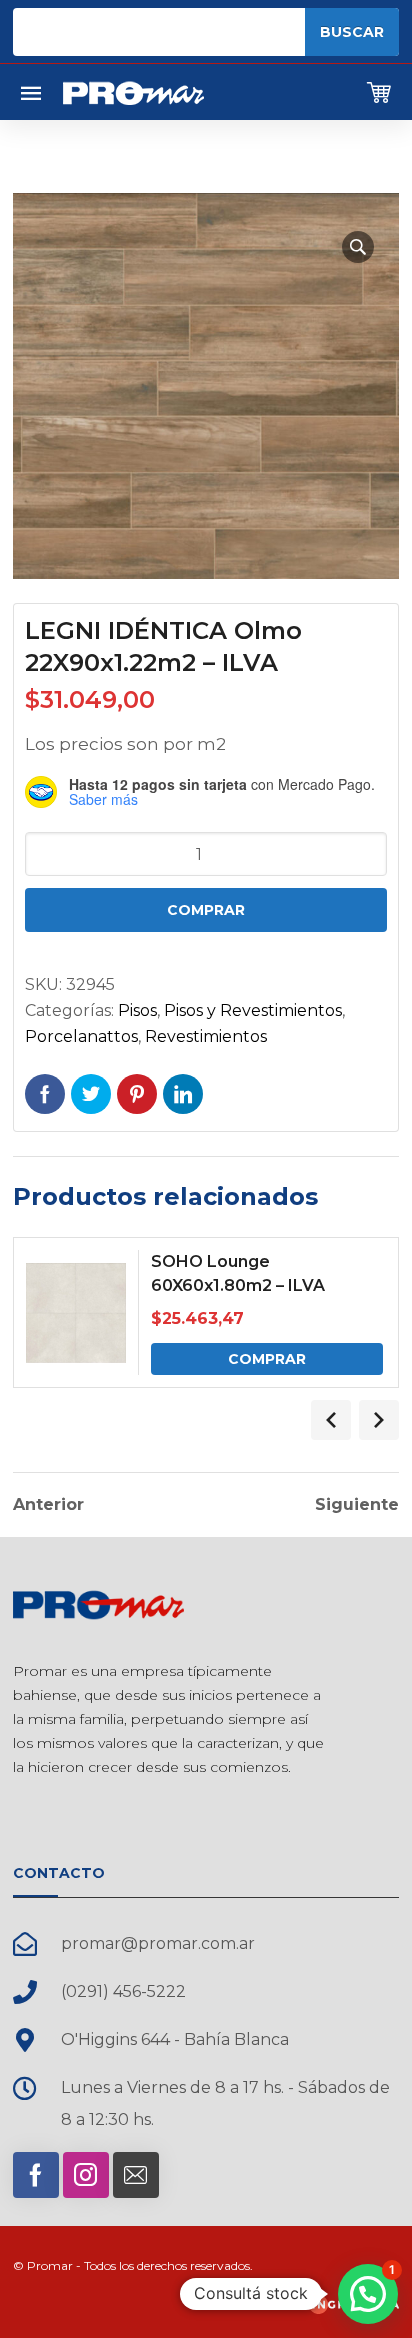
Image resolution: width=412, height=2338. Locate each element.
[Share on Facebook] (45, 1094)
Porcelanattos (81, 1036)
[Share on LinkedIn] (183, 1094)
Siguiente (357, 1505)
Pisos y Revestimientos (253, 1010)
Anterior (48, 1505)
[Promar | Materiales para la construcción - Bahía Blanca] (133, 91)
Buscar (352, 32)
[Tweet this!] (91, 1094)
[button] (358, 247)
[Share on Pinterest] (137, 1094)
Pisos (137, 1010)
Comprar (206, 910)
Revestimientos (206, 1036)
